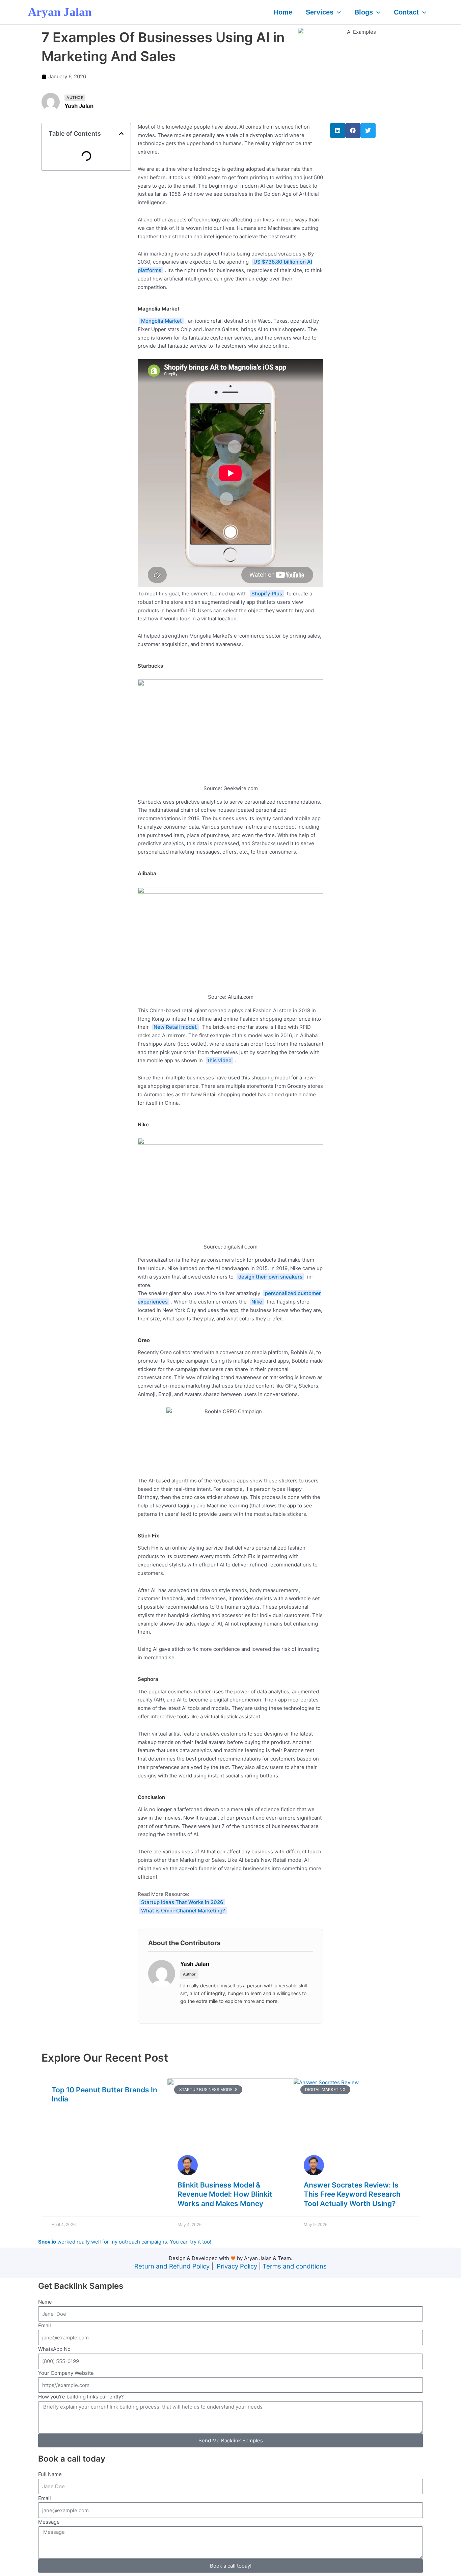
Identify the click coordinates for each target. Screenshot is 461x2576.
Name (45, 2302)
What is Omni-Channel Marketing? (183, 1911)
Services (320, 12)
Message (49, 2522)
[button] (337, 12)
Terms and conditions (295, 2266)
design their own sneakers (270, 1277)
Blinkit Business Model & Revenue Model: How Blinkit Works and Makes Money (225, 2194)
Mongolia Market (161, 321)
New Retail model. (175, 1027)
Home (283, 12)
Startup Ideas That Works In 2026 (182, 1902)
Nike (257, 1302)
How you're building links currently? (81, 2397)
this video (220, 1060)
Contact (406, 12)
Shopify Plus (267, 594)
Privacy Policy (237, 2266)
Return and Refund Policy (172, 2266)
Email (45, 2325)
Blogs (364, 12)
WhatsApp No (54, 2349)
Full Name (50, 2474)
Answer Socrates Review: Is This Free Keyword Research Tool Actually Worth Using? (352, 2194)
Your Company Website (66, 2373)
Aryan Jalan (60, 12)
